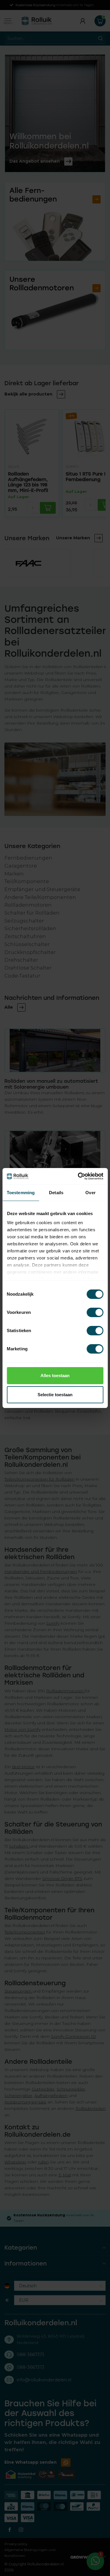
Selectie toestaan (55, 1395)
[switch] (95, 1312)
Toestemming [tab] (21, 1193)
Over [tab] (90, 1193)
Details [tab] (56, 1193)
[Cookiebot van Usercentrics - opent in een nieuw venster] (78, 1176)
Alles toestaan (55, 1375)
